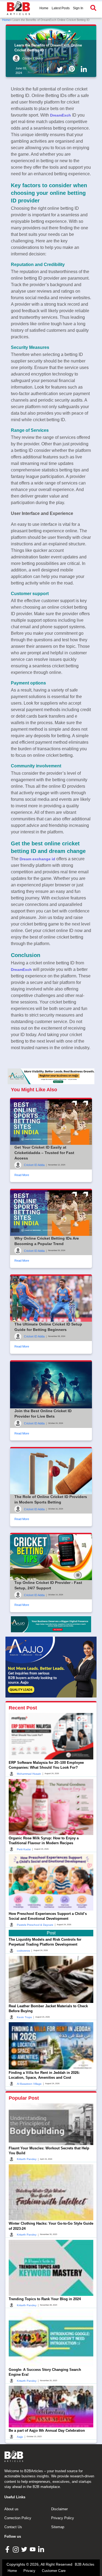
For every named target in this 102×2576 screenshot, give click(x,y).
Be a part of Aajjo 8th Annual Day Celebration (47, 2430)
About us (11, 2509)
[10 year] (51, 1624)
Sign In (78, 8)
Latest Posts (61, 8)
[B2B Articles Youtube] (33, 2549)
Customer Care (54, 2571)
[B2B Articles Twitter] (25, 2549)
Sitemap (58, 2527)
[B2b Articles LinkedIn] (85, 69)
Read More (22, 1175)
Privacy (29, 2571)
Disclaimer (59, 2509)
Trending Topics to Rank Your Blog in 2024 (45, 2299)
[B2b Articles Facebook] (49, 69)
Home (44, 8)
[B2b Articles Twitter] (61, 69)
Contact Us (13, 2527)
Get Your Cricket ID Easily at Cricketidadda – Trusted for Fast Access (44, 1153)
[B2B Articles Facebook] (8, 2549)
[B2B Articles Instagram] (16, 2549)
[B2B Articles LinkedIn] (42, 2549)
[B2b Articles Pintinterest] (73, 69)
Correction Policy (18, 2518)
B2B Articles (85, 2564)
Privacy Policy (63, 2518)
